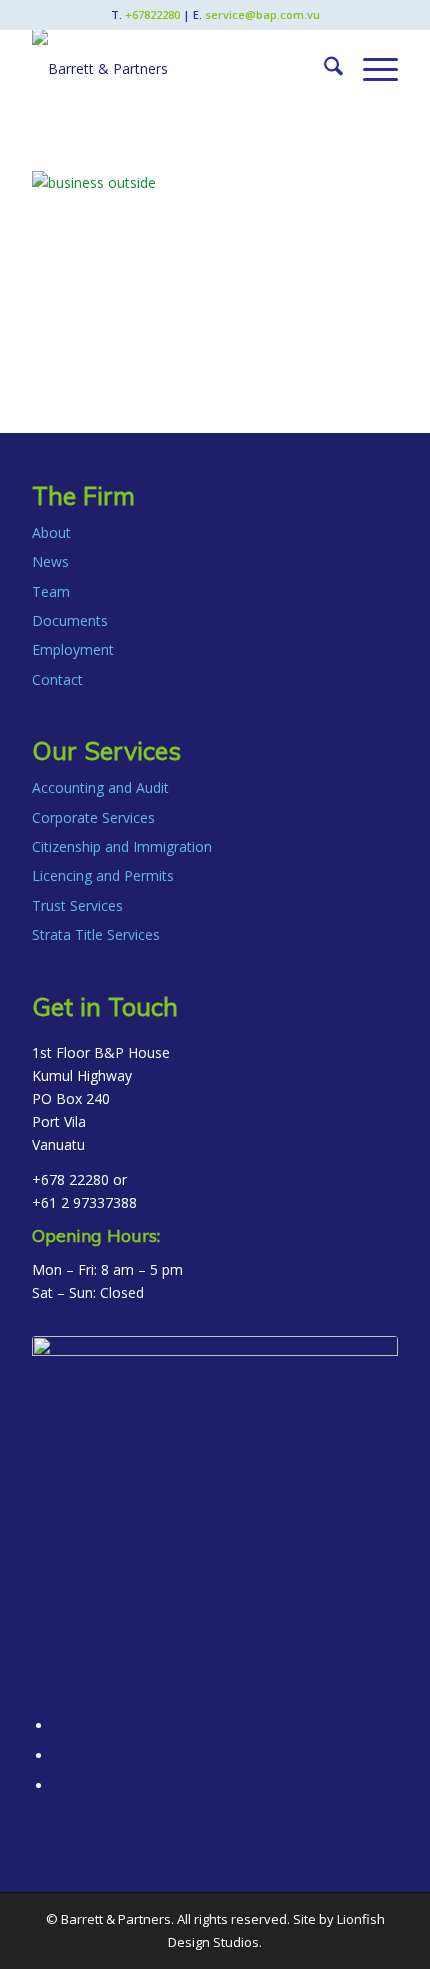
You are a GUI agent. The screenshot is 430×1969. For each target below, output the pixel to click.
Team (51, 591)
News (50, 561)
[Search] (323, 69)
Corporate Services (93, 817)
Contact (57, 679)
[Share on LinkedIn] (58, 1755)
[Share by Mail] (58, 1785)
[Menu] (370, 69)
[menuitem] (323, 69)
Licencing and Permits (103, 875)
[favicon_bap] (215, 1519)
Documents (70, 620)
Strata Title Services (96, 934)
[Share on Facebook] (58, 1725)
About (51, 532)
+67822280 (152, 14)
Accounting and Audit (100, 787)
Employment (73, 649)
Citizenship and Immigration (122, 846)
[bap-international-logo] (178, 69)
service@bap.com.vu (262, 14)
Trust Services (77, 905)
